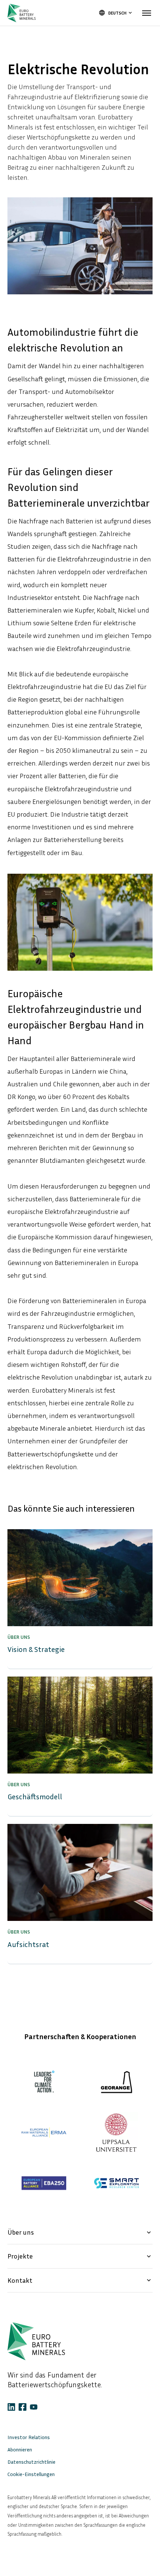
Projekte (80, 2256)
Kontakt (80, 2280)
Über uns (80, 2232)
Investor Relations (29, 2437)
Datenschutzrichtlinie (31, 2462)
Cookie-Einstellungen (31, 2474)
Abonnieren (20, 2449)
